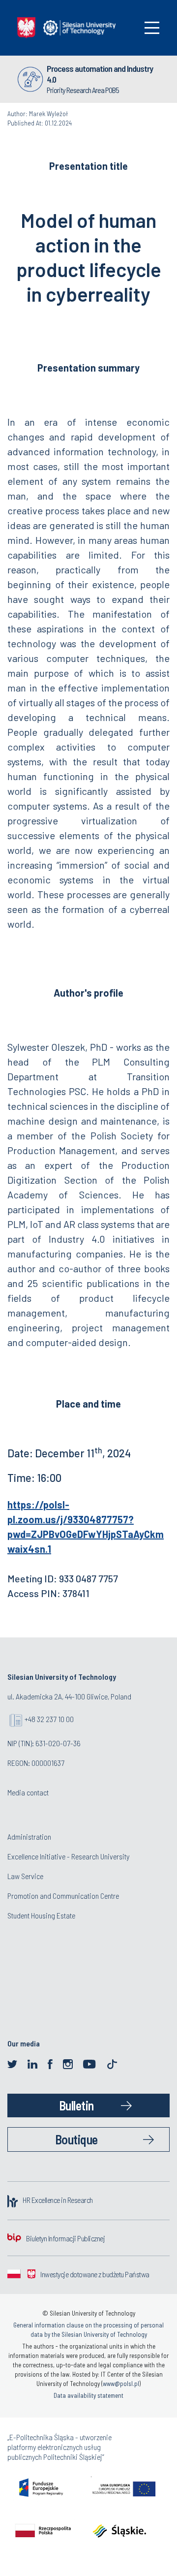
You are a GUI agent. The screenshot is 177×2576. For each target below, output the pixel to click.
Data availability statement (88, 2395)
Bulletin (76, 2105)
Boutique (76, 2139)
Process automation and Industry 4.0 (100, 74)
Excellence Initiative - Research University (68, 1856)
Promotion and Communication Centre (63, 1896)
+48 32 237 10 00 (49, 1719)
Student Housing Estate (41, 1915)
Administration (29, 1837)
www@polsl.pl (121, 2384)
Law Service (25, 1876)
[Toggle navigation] (152, 28)
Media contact (28, 1792)
